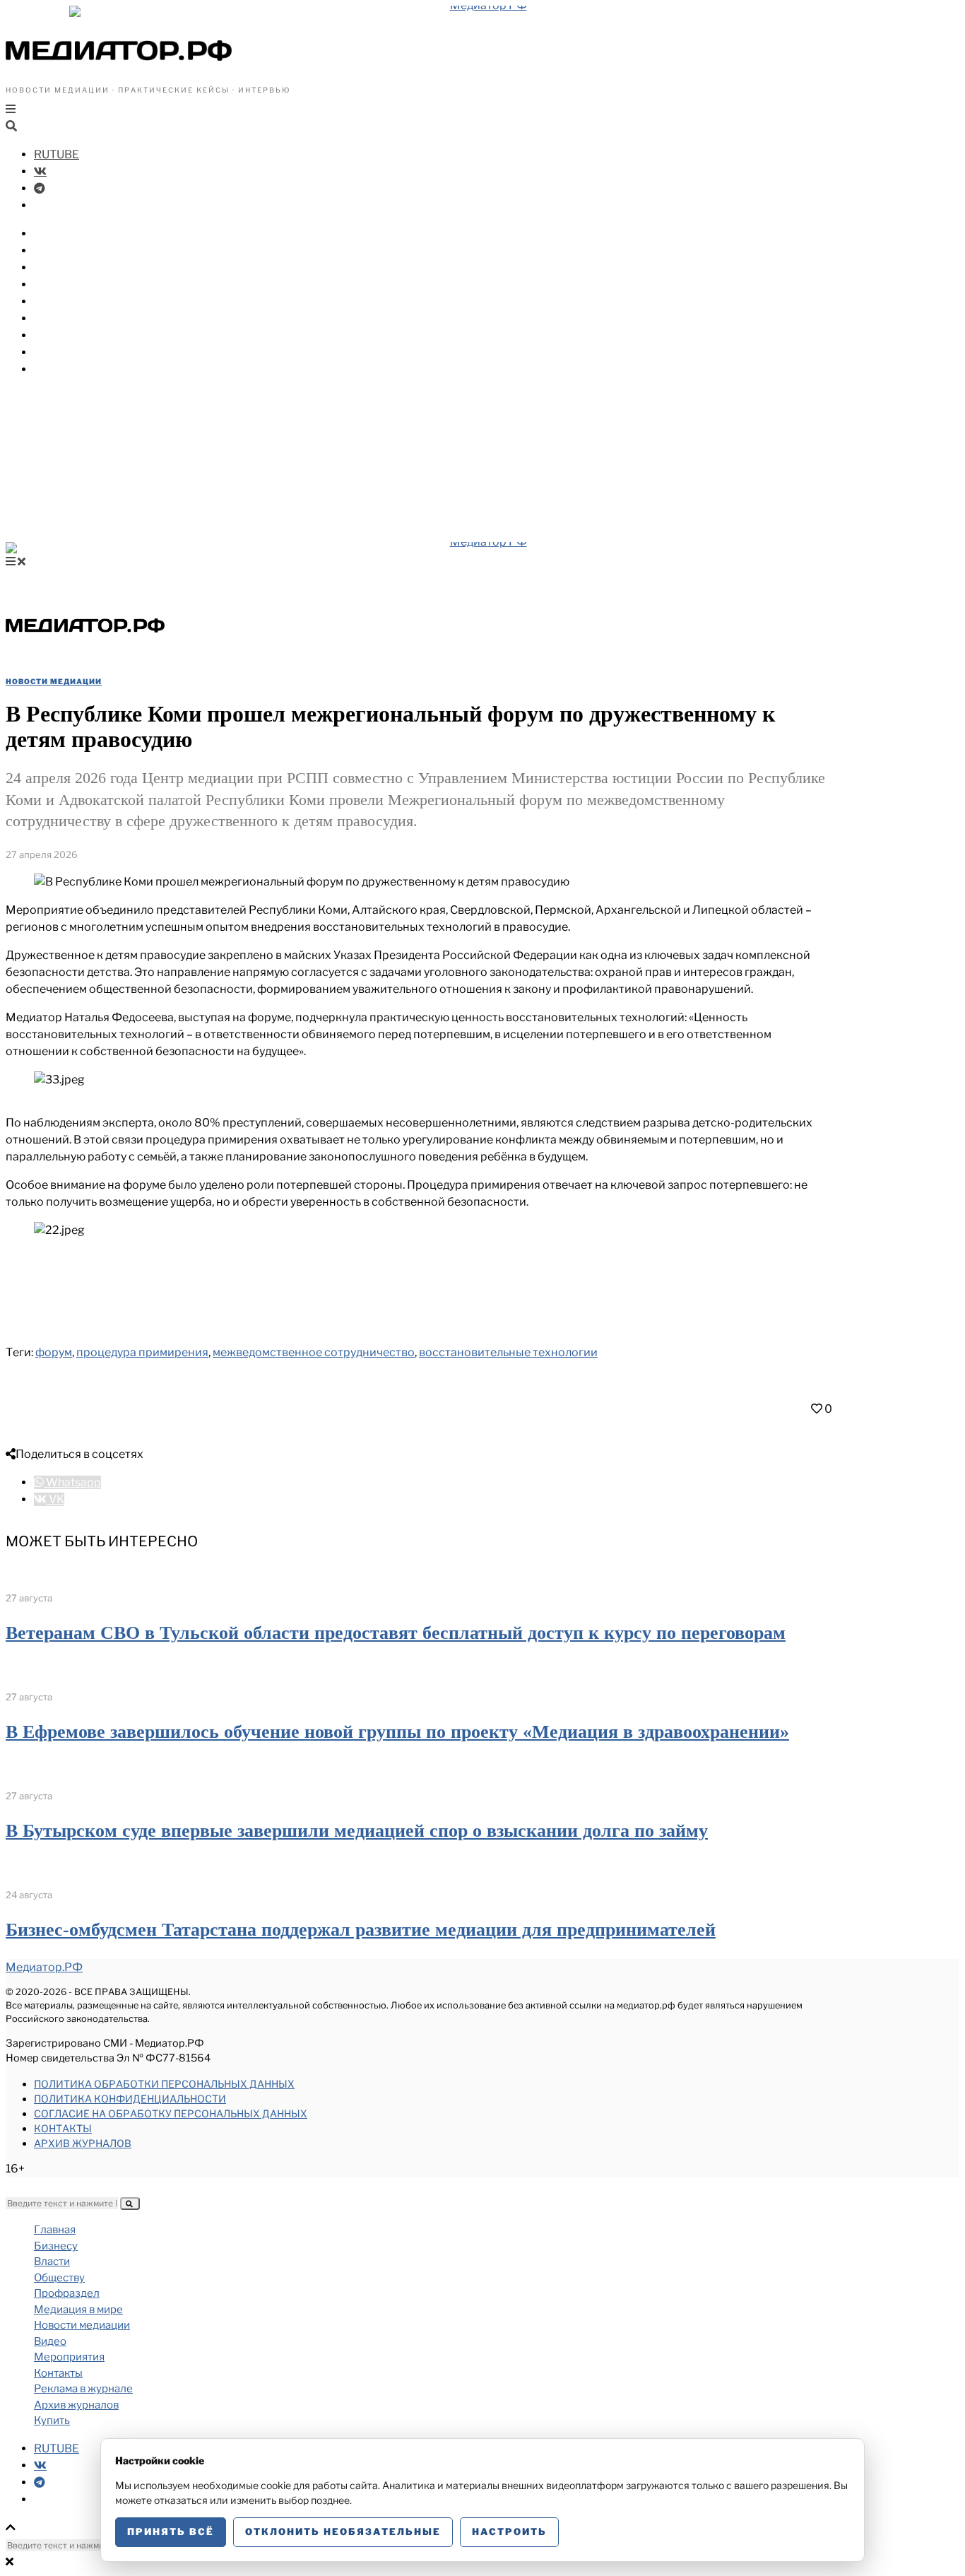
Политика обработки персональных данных (164, 2084)
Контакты (63, 2128)
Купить (54, 369)
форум (54, 1352)
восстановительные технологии (508, 1352)
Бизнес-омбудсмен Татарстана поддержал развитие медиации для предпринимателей (361, 1930)
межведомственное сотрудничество (314, 1352)
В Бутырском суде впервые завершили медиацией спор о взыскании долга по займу (357, 1831)
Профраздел (70, 284)
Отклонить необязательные (343, 2531)
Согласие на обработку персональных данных (171, 2113)
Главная (55, 2230)
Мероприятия (74, 352)
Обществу (63, 267)
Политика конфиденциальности (130, 2099)
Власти (55, 251)
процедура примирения (142, 1352)
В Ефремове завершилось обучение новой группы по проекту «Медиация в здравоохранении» (397, 1732)
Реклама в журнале (83, 2389)
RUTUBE (57, 154)
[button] (130, 2204)
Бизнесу (58, 234)
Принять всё (171, 2531)
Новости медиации (91, 318)
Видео (52, 335)
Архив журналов (83, 2143)
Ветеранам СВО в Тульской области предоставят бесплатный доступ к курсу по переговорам (396, 1633)
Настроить (509, 2531)
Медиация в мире (85, 301)
